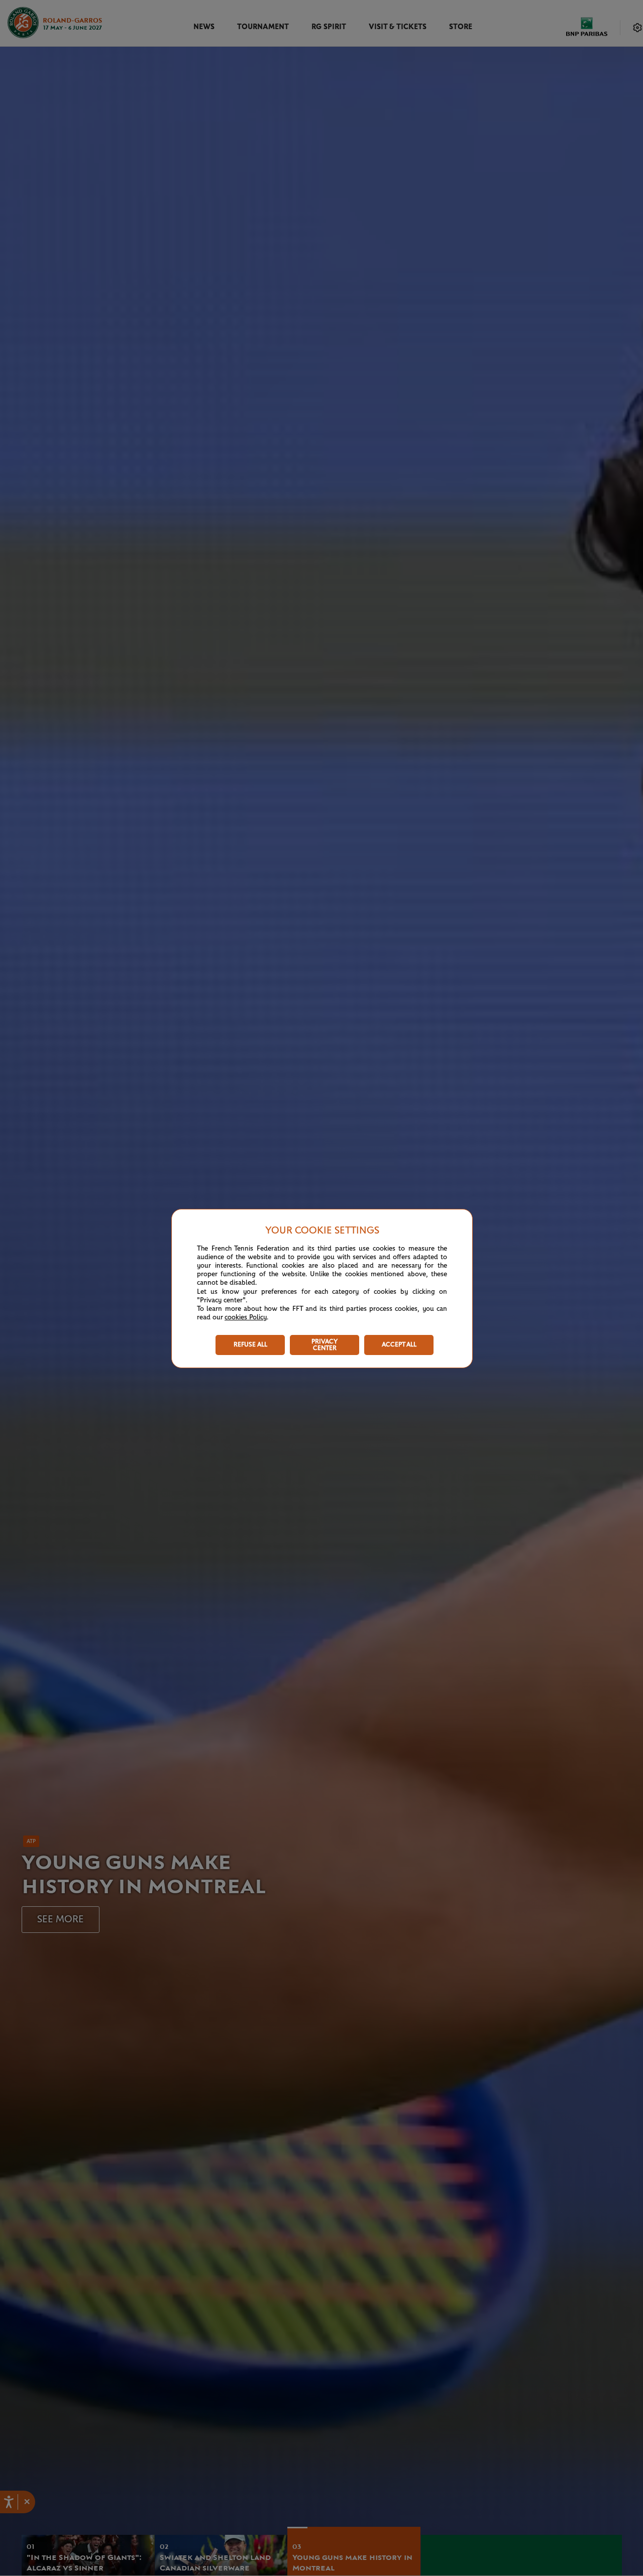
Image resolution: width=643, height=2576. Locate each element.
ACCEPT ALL (399, 1345)
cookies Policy (246, 1317)
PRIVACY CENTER (325, 1345)
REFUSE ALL (250, 1345)
